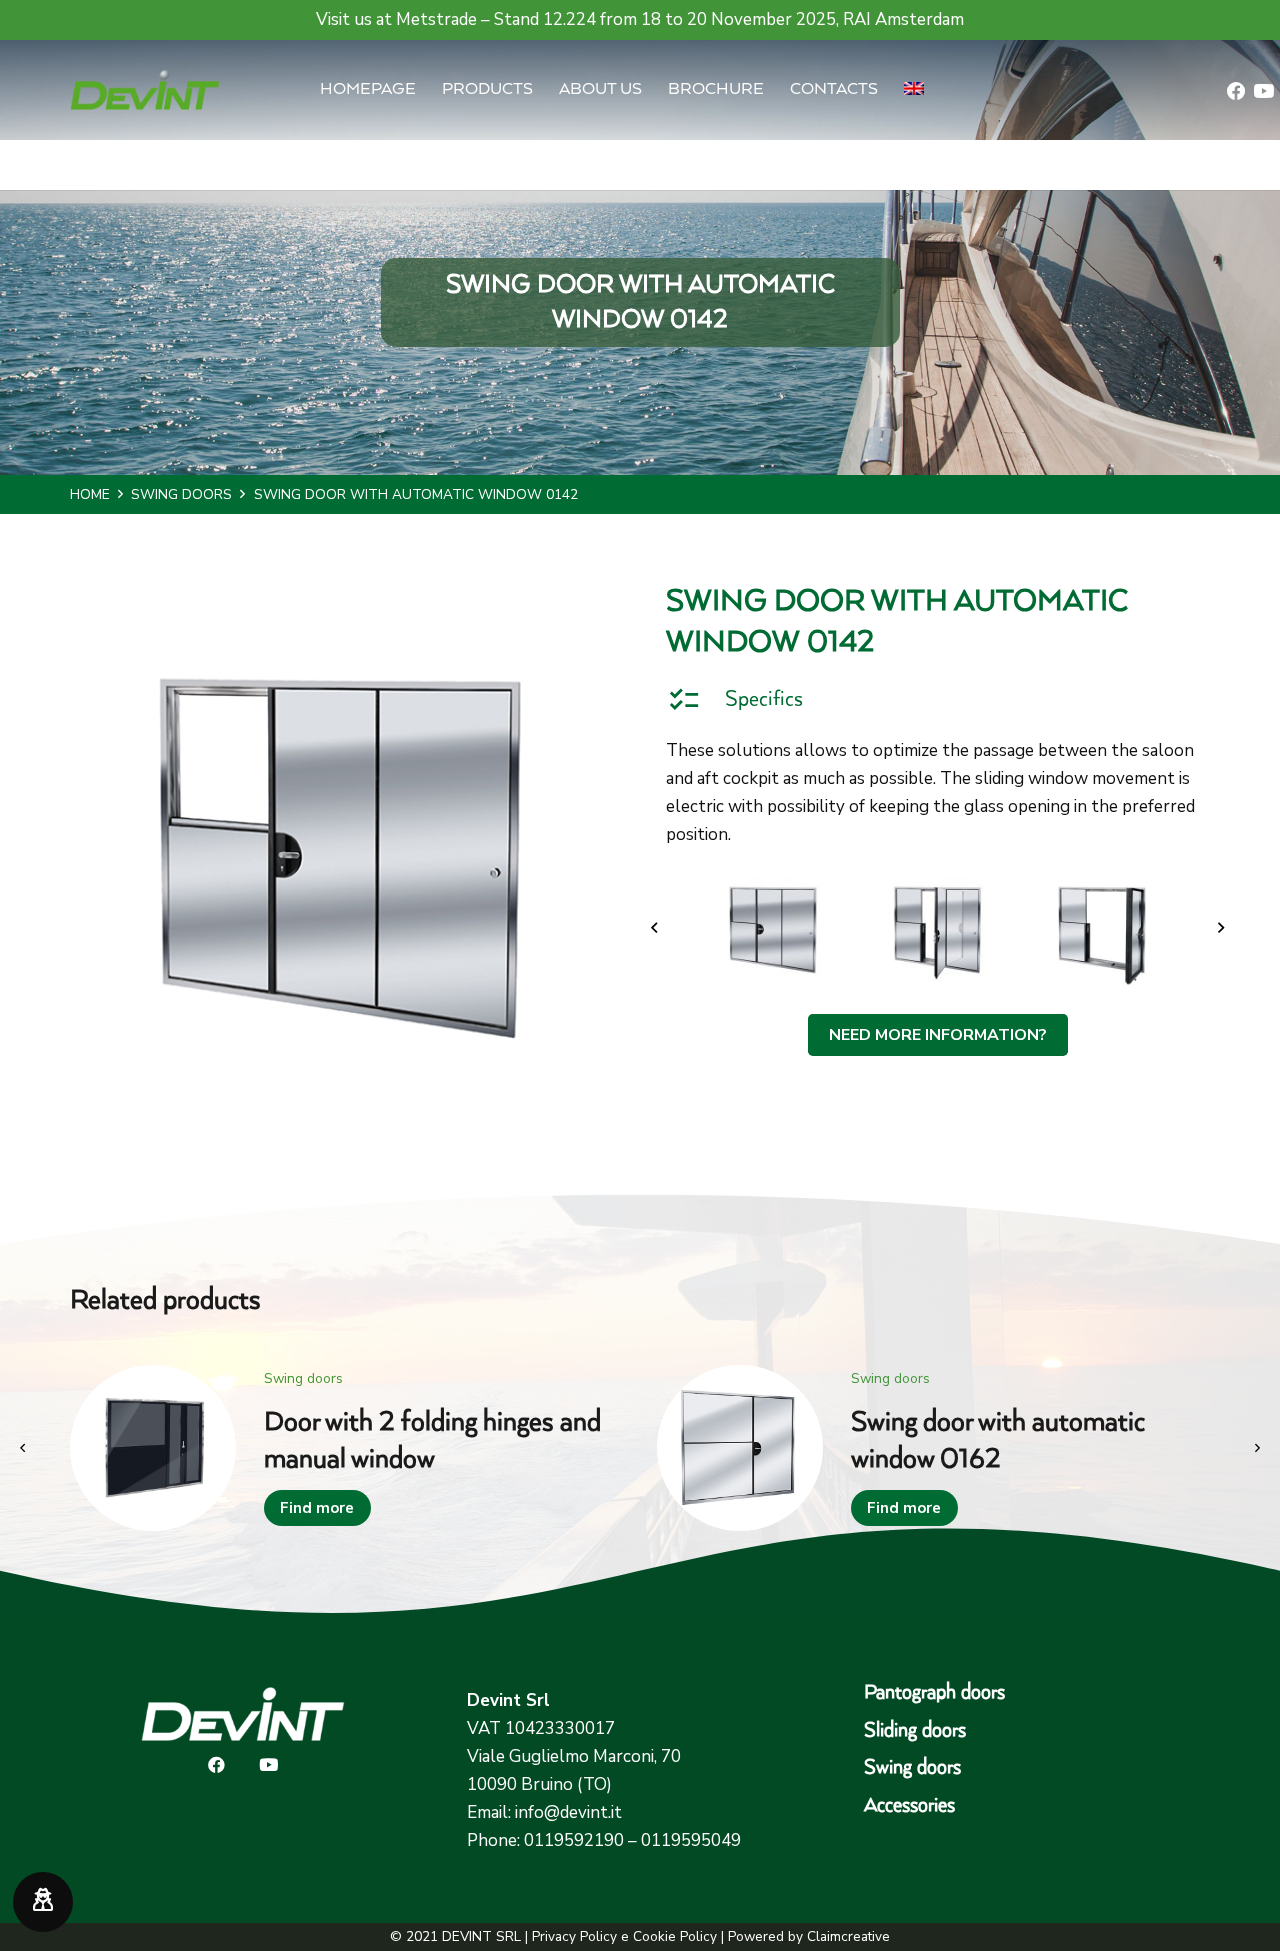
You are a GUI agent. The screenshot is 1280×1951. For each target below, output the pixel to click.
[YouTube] (1263, 91)
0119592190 (574, 1840)
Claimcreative (848, 1936)
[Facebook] (1236, 91)
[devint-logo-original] (145, 90)
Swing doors (912, 1767)
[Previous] (655, 929)
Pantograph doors (934, 1692)
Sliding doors (915, 1730)
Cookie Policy (675, 1936)
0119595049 (691, 1840)
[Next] (1220, 929)
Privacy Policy (574, 1936)
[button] (941, 90)
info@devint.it (568, 1812)
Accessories (909, 1805)
